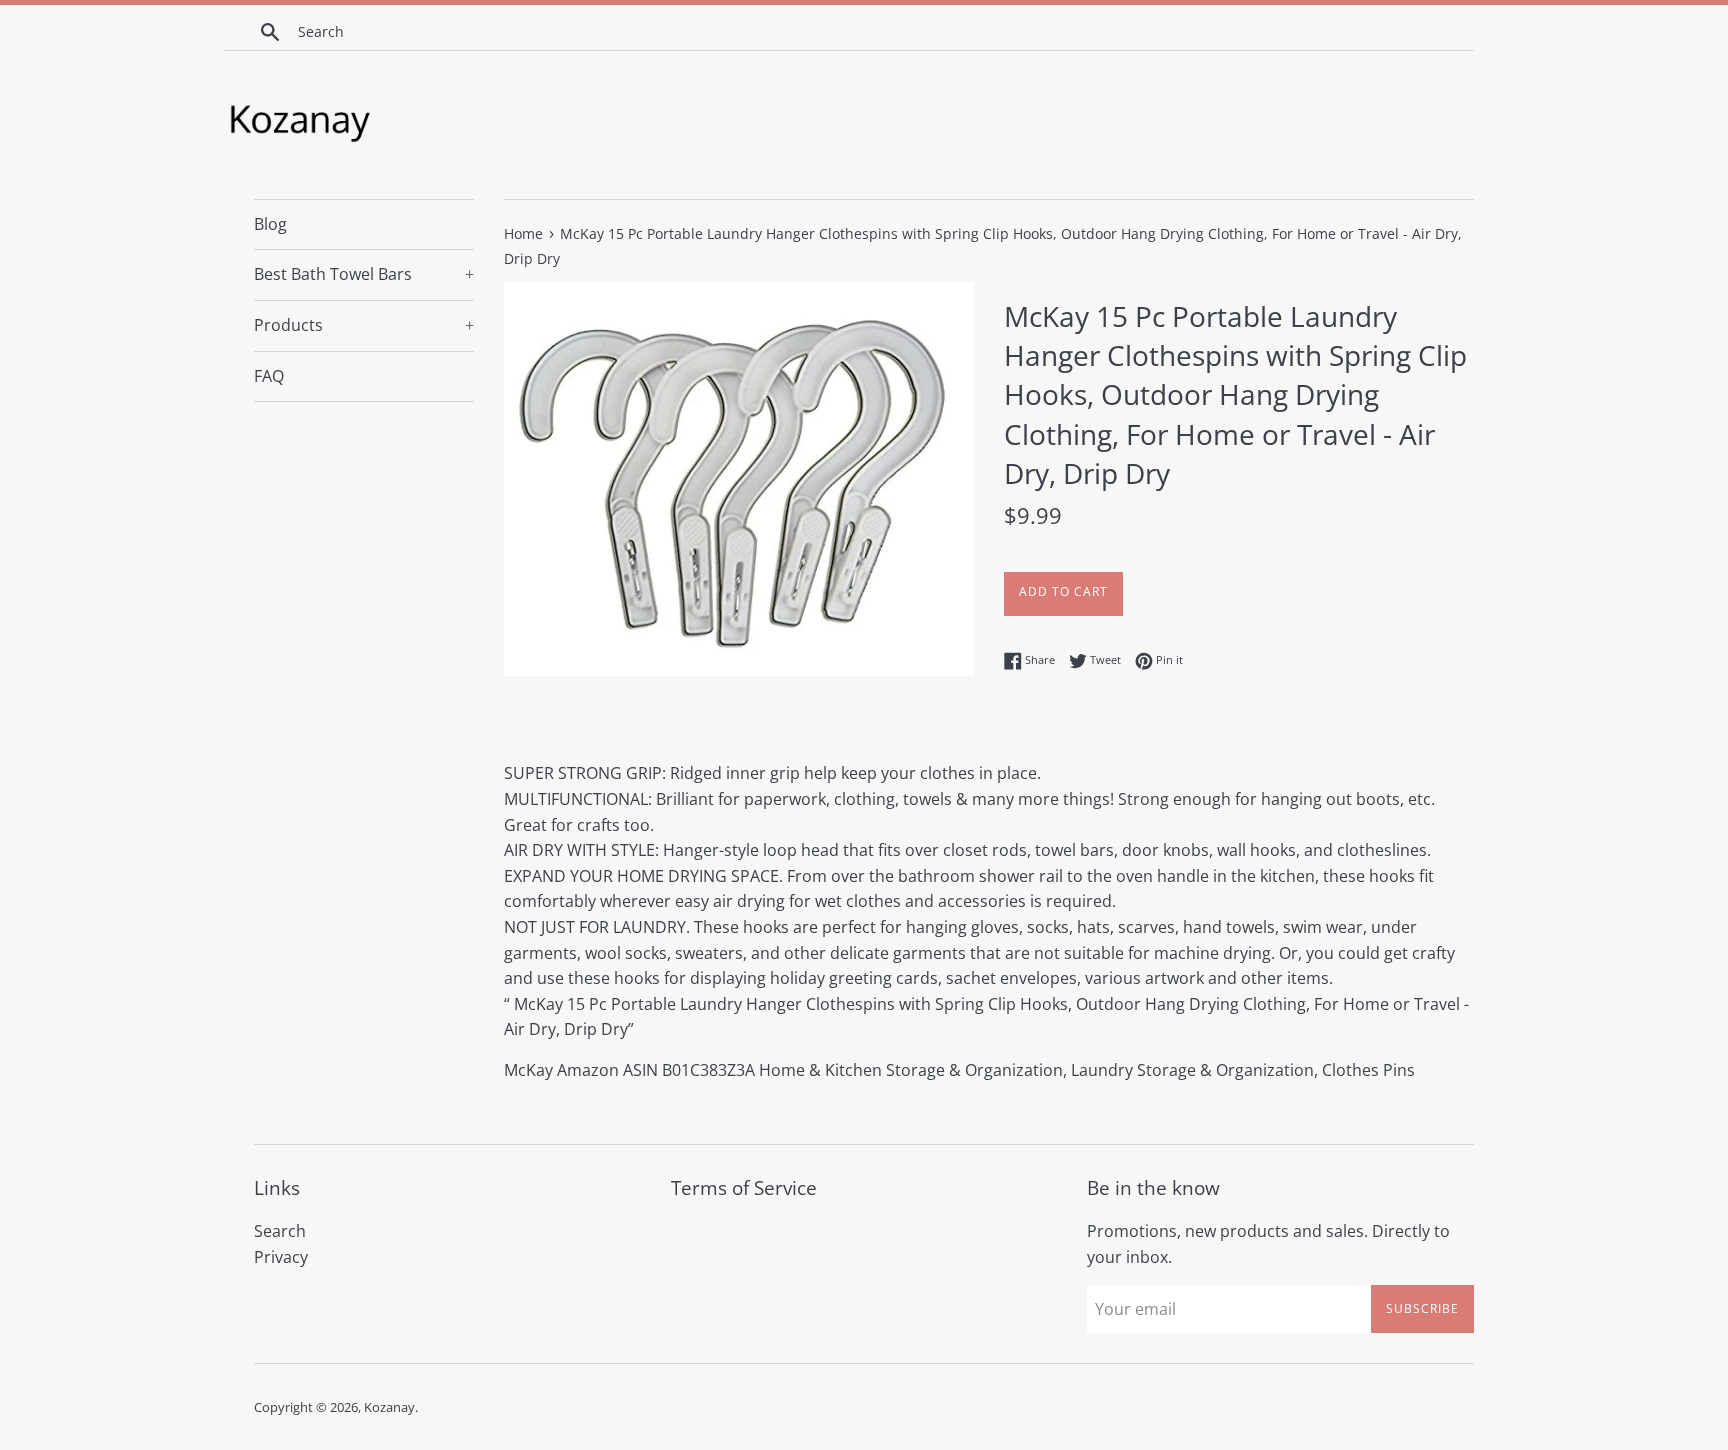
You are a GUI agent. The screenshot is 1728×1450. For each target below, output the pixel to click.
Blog (270, 224)
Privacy (281, 1257)
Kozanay (389, 1407)
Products (364, 325)
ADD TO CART (1063, 591)
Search (280, 1231)
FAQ (269, 376)
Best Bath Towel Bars (364, 274)
